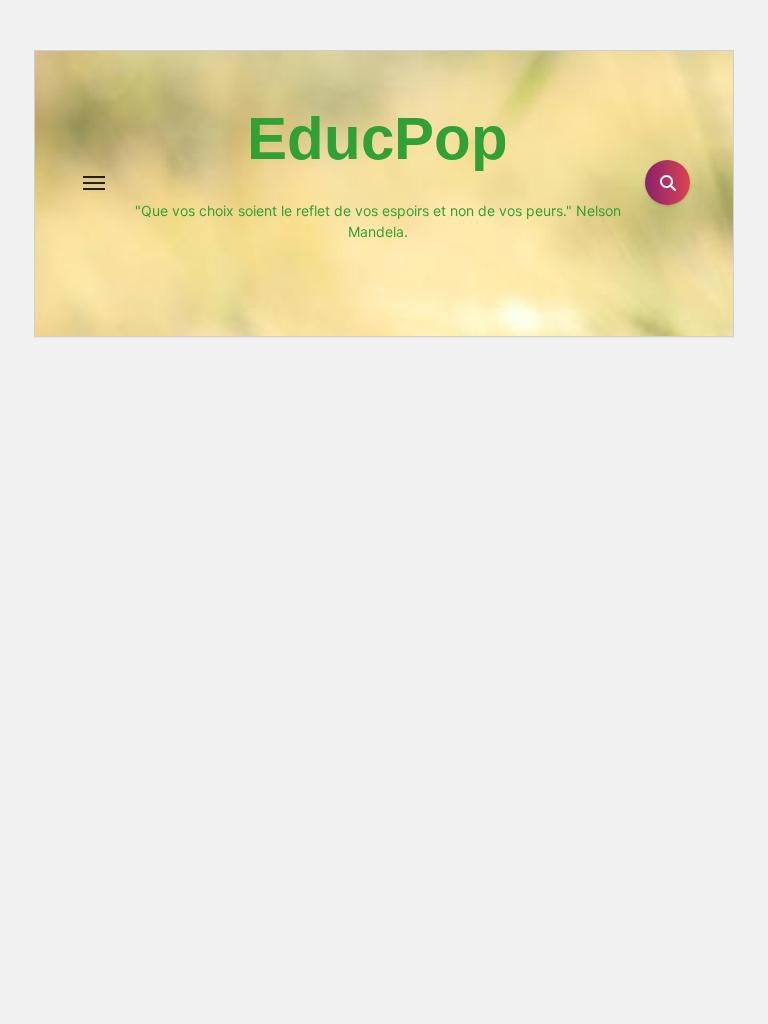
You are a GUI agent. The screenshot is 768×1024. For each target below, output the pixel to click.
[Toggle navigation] (94, 183)
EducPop (377, 138)
